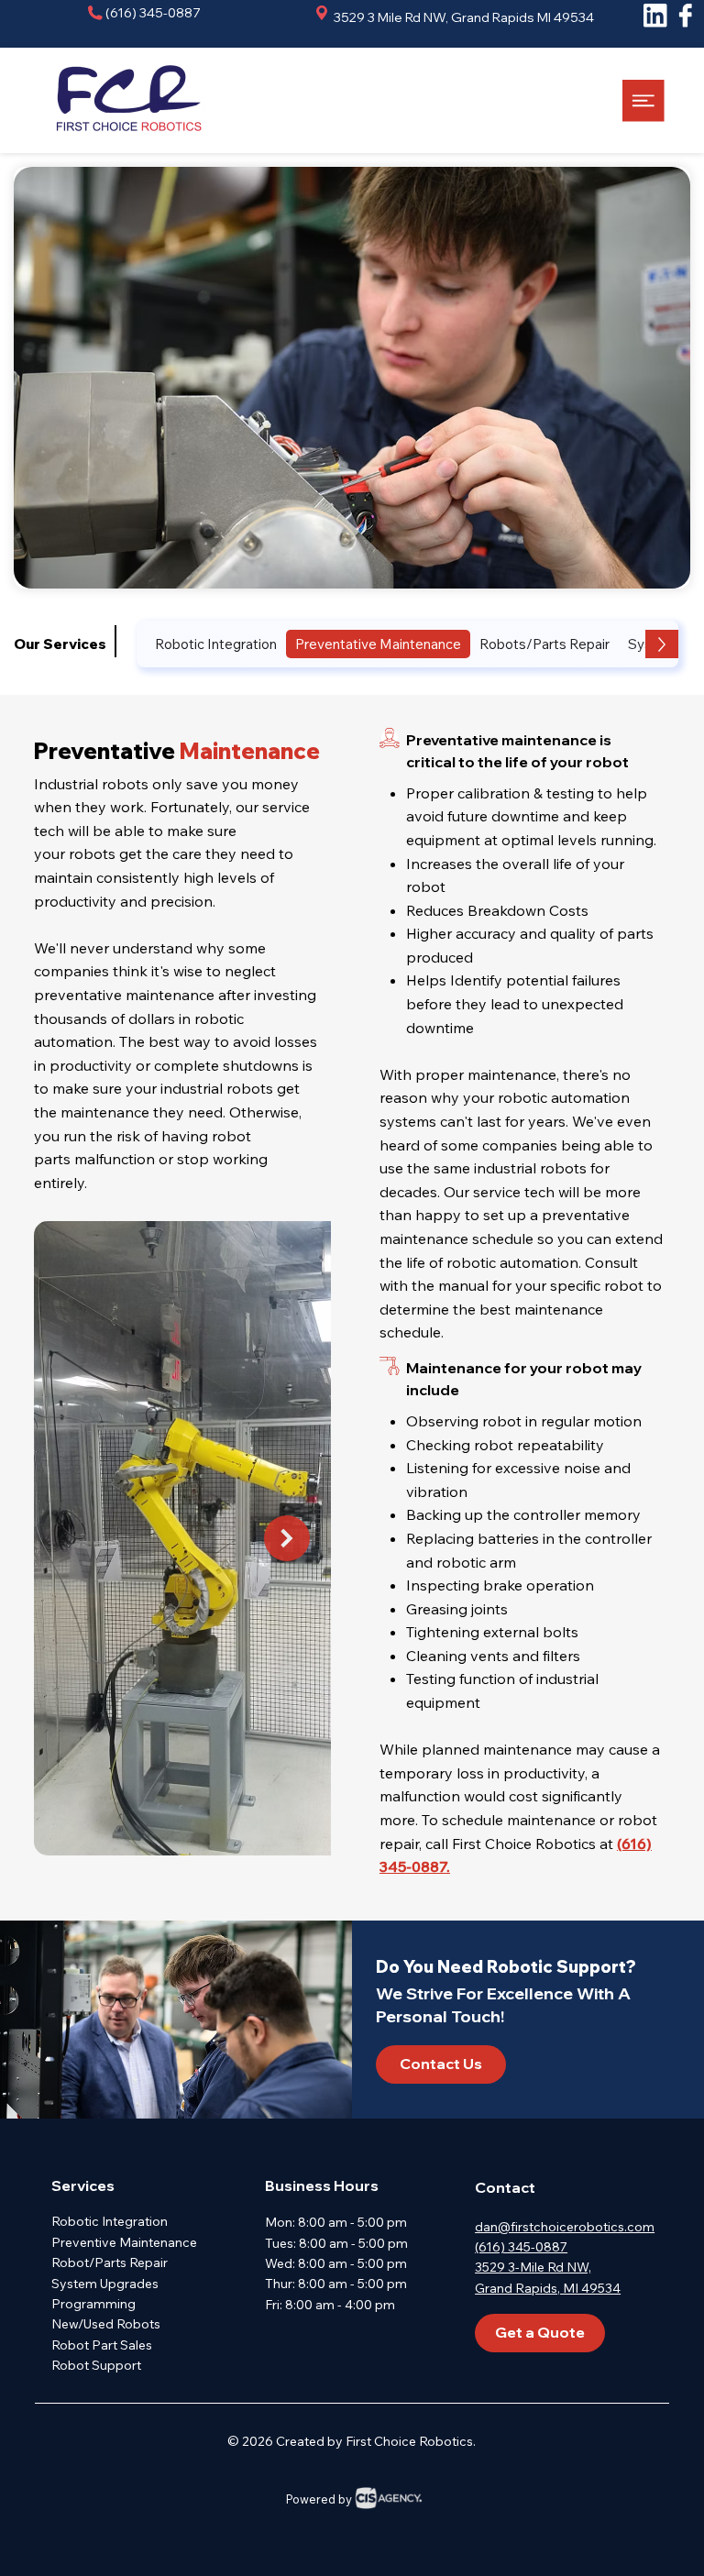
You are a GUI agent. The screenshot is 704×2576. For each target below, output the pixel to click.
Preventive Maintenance (124, 2242)
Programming (93, 2304)
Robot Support (96, 2365)
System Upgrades (105, 2284)
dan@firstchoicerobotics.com (565, 2227)
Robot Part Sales (102, 2345)
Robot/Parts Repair (110, 2262)
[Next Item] (287, 1538)
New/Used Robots (106, 2324)
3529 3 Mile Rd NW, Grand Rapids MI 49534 (462, 17)
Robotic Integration (110, 2221)
